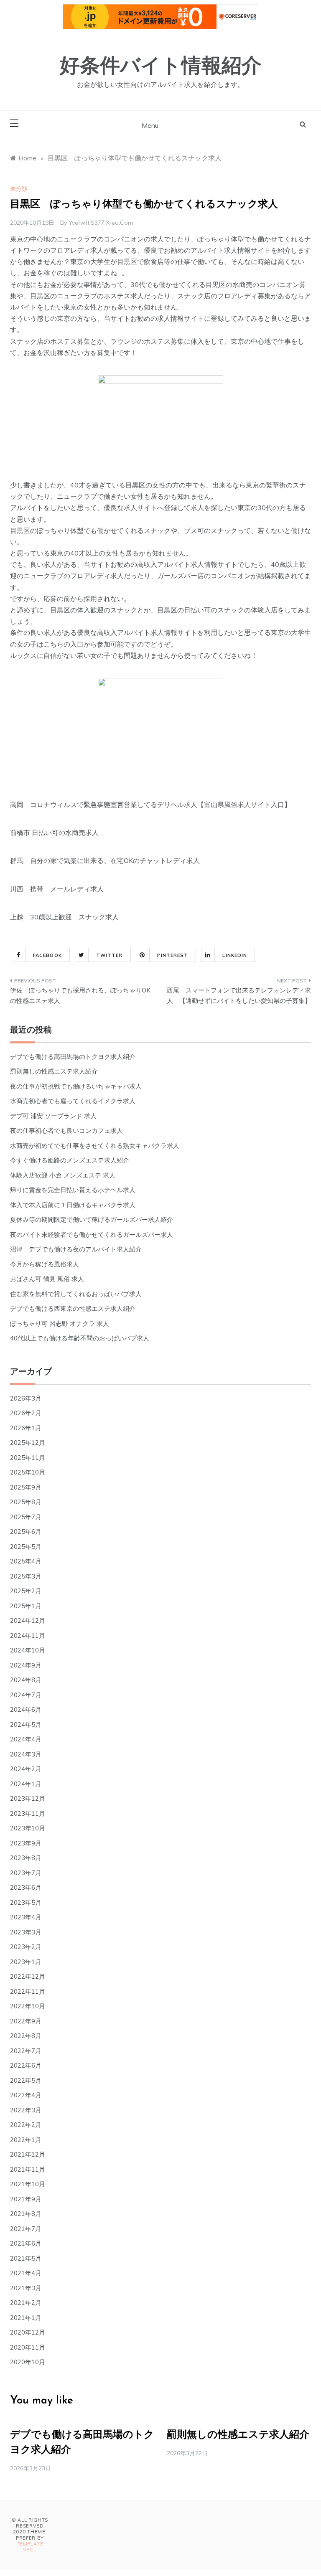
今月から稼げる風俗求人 (45, 1264)
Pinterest (173, 955)
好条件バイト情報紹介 (161, 67)
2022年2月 (26, 2125)
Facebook (47, 955)
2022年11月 (28, 1991)
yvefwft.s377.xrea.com (101, 223)
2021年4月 (26, 2273)
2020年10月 (28, 2362)
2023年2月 (26, 1947)
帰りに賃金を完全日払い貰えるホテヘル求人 (73, 1190)
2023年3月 (26, 1932)
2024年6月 (26, 1709)
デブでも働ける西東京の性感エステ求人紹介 (73, 1308)
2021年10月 (28, 2184)
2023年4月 (26, 1917)
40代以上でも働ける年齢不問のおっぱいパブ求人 (80, 1338)
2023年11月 (28, 1813)
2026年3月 (26, 1398)
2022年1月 (26, 2140)
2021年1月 (26, 2318)
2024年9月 (26, 1665)
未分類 (19, 189)
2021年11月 (28, 2169)
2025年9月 (26, 1487)
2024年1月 (26, 1784)
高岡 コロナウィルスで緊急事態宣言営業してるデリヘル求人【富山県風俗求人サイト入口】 (150, 805)
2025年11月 (28, 1458)
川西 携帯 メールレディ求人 (57, 889)
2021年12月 (28, 2154)
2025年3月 (26, 1576)
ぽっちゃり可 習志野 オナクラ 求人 (60, 1324)
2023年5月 (26, 1902)
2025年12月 (28, 1443)
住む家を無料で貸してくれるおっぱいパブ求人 (76, 1294)
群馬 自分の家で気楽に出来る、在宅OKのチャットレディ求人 (105, 860)
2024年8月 (26, 1680)
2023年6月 (26, 1887)
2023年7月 (26, 1873)
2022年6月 (26, 2065)
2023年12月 (28, 1798)
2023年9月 (26, 1843)
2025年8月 (26, 1502)
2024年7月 (26, 1695)
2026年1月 (26, 1428)
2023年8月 (26, 1858)
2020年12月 (28, 2332)
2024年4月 (26, 1739)
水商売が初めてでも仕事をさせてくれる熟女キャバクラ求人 (95, 1146)
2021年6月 (26, 2243)
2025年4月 (26, 1561)
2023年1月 (26, 1962)
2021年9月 (26, 2199)
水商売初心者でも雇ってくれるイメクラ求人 (73, 1101)
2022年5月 (26, 2080)
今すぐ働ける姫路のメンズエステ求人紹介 (70, 1160)
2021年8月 (26, 2214)
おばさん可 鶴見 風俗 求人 (47, 1279)
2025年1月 (26, 1606)
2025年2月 (26, 1591)
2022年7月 (26, 2051)
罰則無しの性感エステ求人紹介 (54, 1071)
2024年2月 (26, 1769)
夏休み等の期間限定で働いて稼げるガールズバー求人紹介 (92, 1219)
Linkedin (235, 955)
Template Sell (30, 2547)
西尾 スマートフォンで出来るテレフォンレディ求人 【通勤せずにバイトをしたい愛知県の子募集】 (239, 996)
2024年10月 (28, 1650)
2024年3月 (26, 1754)
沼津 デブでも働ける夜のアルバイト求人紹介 (76, 1249)
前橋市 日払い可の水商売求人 (54, 832)
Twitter (110, 955)
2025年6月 (26, 1532)
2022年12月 (28, 1976)
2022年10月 (28, 2006)
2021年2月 (26, 2303)
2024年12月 (28, 1620)
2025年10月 (28, 1472)
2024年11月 (28, 1636)
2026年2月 (26, 1413)
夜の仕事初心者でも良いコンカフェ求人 (66, 1131)
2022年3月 (26, 2110)
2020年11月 (28, 2347)
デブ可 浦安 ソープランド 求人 (53, 1116)
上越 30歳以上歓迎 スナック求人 (64, 917)
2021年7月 (26, 2229)
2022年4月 (26, 2095)
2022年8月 (26, 2036)
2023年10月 (28, 1828)
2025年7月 (26, 1517)
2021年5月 (26, 2258)
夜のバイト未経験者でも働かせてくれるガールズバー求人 (92, 1235)
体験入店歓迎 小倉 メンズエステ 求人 (63, 1175)
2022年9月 (26, 2021)
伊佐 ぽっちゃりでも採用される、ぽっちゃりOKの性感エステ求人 (80, 996)
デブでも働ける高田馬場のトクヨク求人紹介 (73, 1057)
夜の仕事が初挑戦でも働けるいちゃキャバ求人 (76, 1086)
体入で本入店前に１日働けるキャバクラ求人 (73, 1205)
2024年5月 (26, 1725)
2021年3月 (26, 2288)
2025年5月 (26, 1547)
